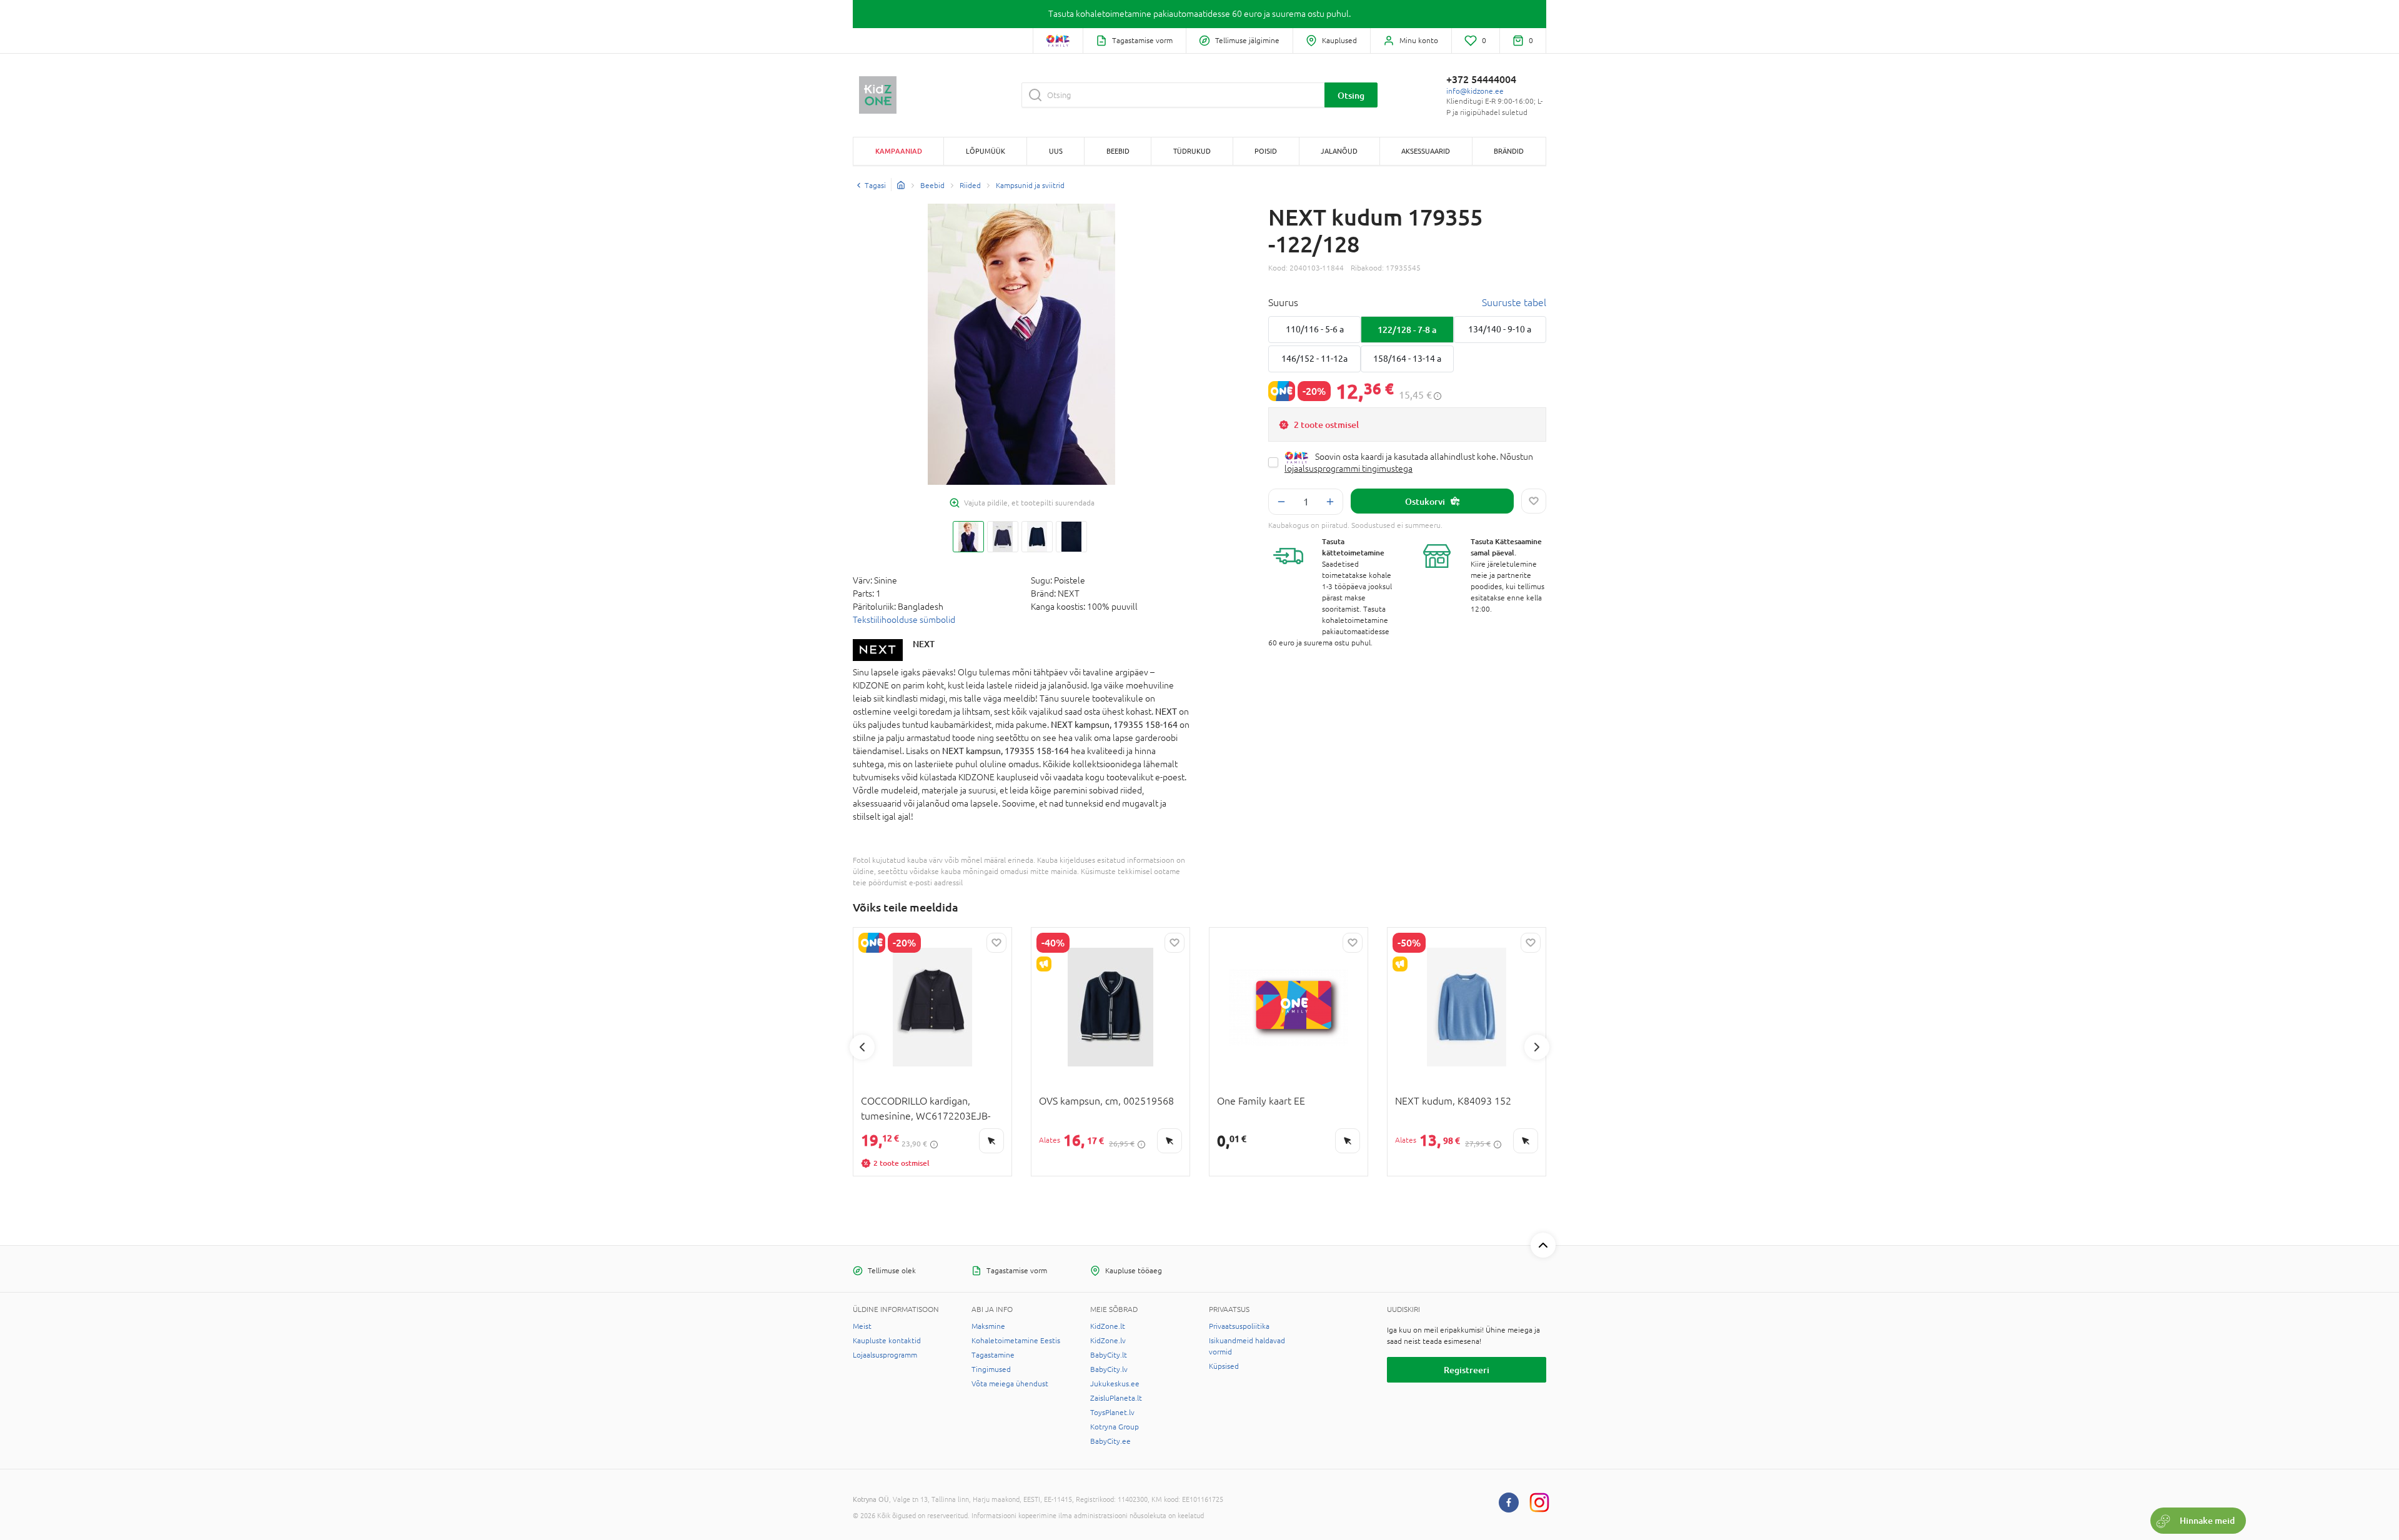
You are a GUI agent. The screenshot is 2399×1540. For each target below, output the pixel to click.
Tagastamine (993, 1355)
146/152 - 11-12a (1314, 359)
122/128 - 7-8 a (1407, 330)
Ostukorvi (1425, 501)
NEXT (924, 644)
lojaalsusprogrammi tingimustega (1349, 469)
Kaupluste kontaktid (887, 1341)
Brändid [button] (1509, 151)
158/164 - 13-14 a (1407, 359)
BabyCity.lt (1109, 1355)
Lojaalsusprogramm (885, 1355)
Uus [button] (1056, 151)
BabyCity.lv (1109, 1369)
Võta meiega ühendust (1010, 1384)
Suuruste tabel (1514, 302)
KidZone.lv (1108, 1341)
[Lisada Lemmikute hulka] (1534, 501)
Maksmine (988, 1326)
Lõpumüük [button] (986, 151)
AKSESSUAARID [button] (1426, 151)
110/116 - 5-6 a (1315, 329)
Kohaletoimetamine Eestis (1016, 1341)
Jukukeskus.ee (1115, 1384)
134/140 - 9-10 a (1500, 329)
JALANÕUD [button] (1339, 151)
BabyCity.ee (1110, 1441)
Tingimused (991, 1369)
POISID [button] (1266, 151)
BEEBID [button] (1118, 151)
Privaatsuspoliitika (1239, 1326)
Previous (862, 1047)
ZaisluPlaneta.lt (1116, 1398)
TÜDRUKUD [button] (1192, 151)
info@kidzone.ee (1475, 91)
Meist (862, 1326)
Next (1537, 1047)
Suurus (1283, 302)
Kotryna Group (1115, 1427)
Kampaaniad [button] (899, 151)
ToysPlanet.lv (1112, 1413)
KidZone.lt (1108, 1326)
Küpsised (1224, 1366)
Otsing (1351, 95)
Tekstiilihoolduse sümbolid (904, 620)
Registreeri (1467, 1370)
